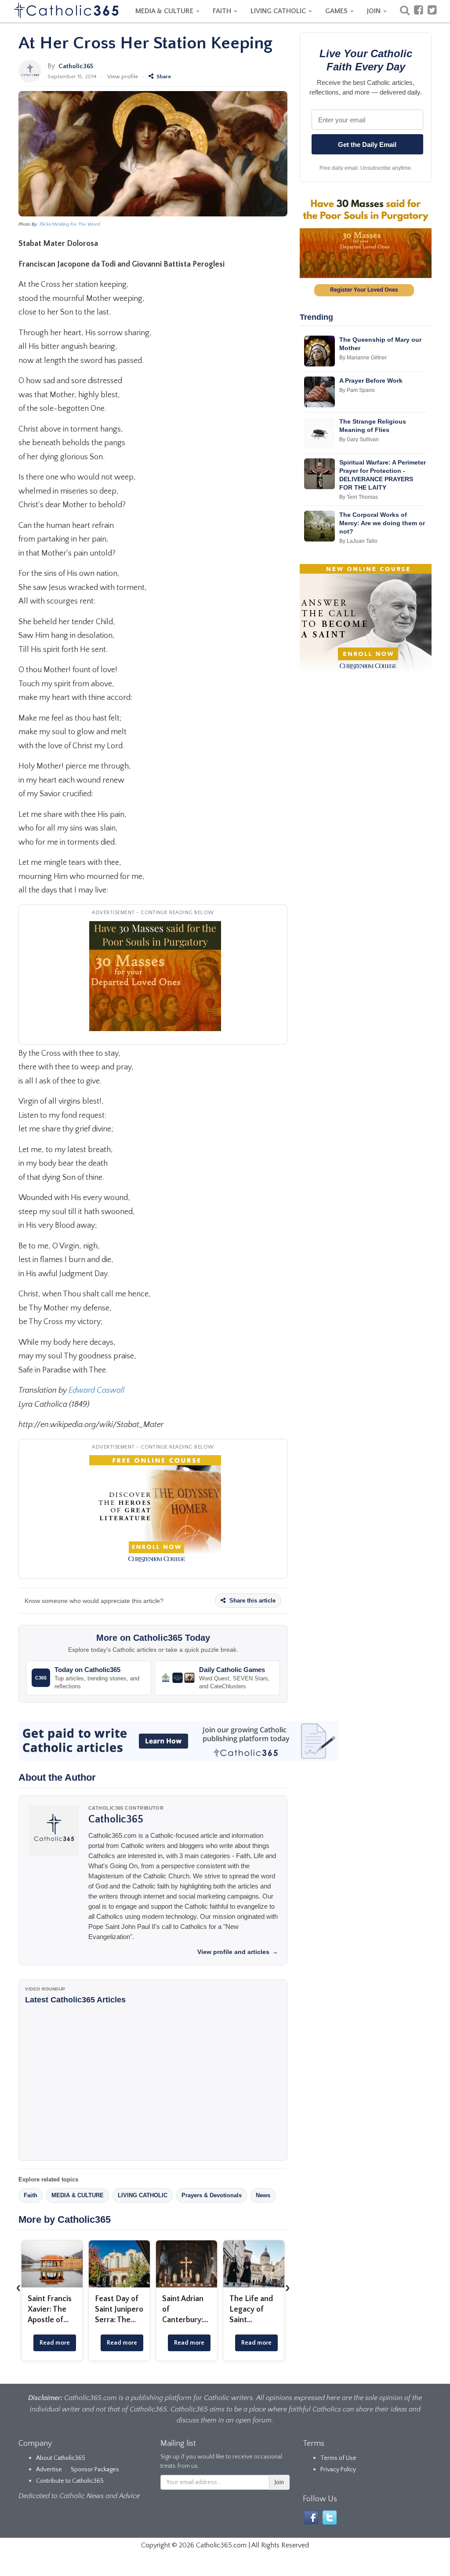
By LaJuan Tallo (358, 541)
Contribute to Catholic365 (70, 2481)
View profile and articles (238, 1952)
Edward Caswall (96, 1390)
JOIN (375, 11)
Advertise (49, 2470)
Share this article (252, 1601)
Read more (55, 2343)
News (263, 2195)
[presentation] (18, 2287)
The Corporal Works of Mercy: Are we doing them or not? (382, 523)
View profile (123, 77)
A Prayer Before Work (371, 381)
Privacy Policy (338, 2470)
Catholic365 (76, 66)
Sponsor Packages (95, 2470)
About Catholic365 (61, 2458)
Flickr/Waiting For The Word (70, 224)
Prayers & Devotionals (212, 2195)
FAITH (223, 11)
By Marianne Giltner (363, 358)
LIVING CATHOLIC (279, 11)
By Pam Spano (357, 390)
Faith (31, 2195)
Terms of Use (338, 2458)
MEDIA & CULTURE (165, 11)
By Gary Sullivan (359, 439)
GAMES (337, 11)
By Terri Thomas (359, 497)
